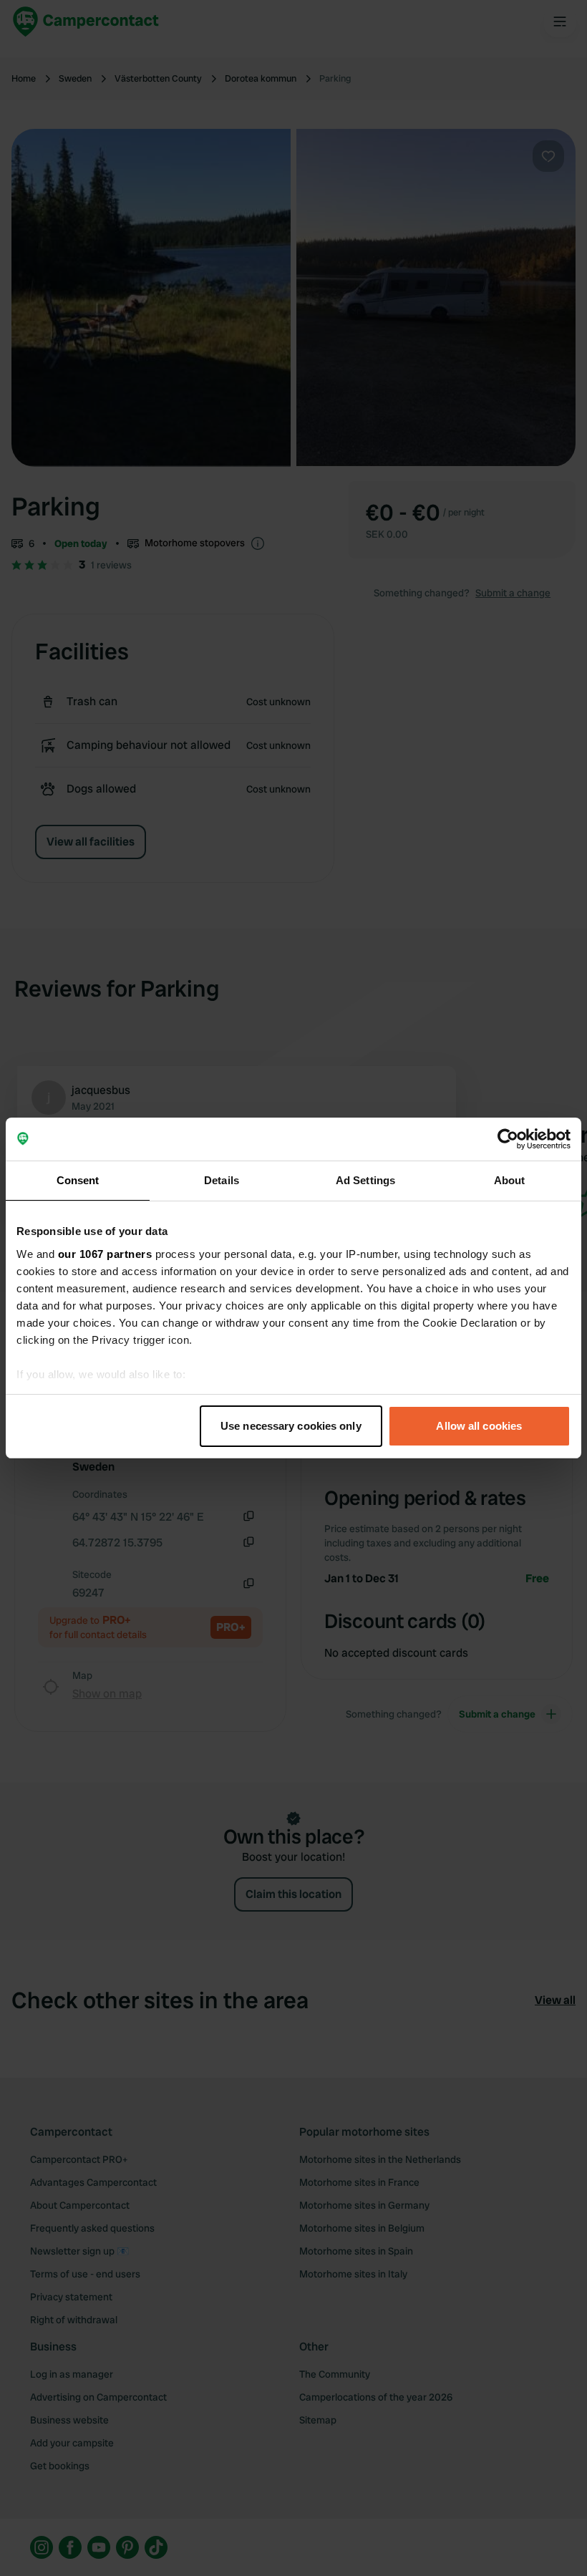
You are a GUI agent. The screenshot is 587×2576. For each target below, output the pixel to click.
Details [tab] (222, 1180)
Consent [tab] (78, 1180)
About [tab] (510, 1180)
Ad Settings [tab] (365, 1180)
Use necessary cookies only (291, 1426)
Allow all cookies (479, 1426)
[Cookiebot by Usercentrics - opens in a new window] (508, 1139)
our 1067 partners (105, 1254)
